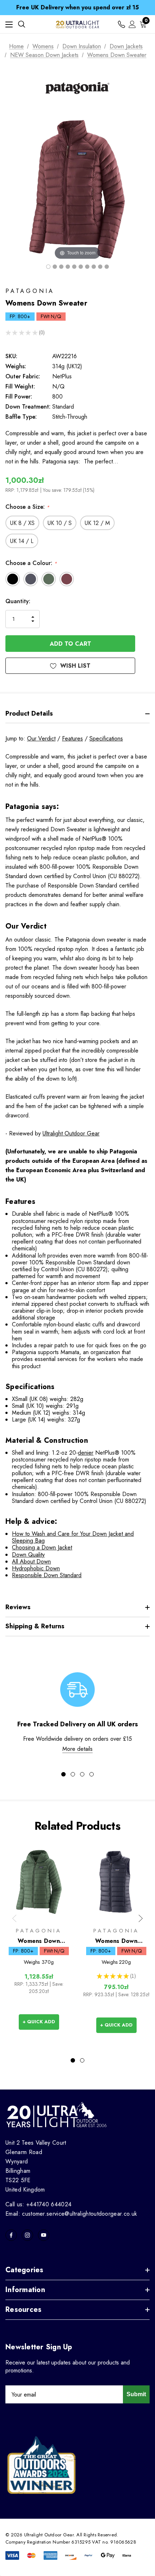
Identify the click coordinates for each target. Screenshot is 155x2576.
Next (141, 1918)
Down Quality (28, 1555)
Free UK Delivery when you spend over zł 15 (77, 7)
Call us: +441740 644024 (38, 2204)
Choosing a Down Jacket (42, 1547)
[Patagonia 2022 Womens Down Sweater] (68, 267)
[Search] (22, 24)
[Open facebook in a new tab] (11, 2235)
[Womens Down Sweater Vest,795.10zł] (116, 1882)
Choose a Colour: (31, 563)
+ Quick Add (39, 2022)
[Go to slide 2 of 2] (82, 2060)
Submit (136, 2394)
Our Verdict (41, 738)
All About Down (31, 1561)
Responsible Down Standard (47, 1575)
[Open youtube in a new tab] (44, 2235)
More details (77, 1749)
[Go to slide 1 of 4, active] (63, 1774)
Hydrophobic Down (36, 1568)
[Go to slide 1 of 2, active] (73, 2060)
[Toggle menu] (9, 24)
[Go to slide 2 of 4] (73, 1774)
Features (72, 738)
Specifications (106, 738)
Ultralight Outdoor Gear (71, 1133)
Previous (14, 1918)
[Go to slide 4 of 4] (92, 1774)
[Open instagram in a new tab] (27, 2235)
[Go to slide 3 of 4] (82, 1774)
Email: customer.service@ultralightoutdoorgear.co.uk (71, 2214)
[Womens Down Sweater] (48, 267)
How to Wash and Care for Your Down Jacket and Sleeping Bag (73, 1537)
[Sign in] (132, 24)
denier (86, 1453)
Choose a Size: (27, 507)
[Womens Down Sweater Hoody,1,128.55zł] (39, 1882)
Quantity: (18, 601)
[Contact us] (121, 24)
